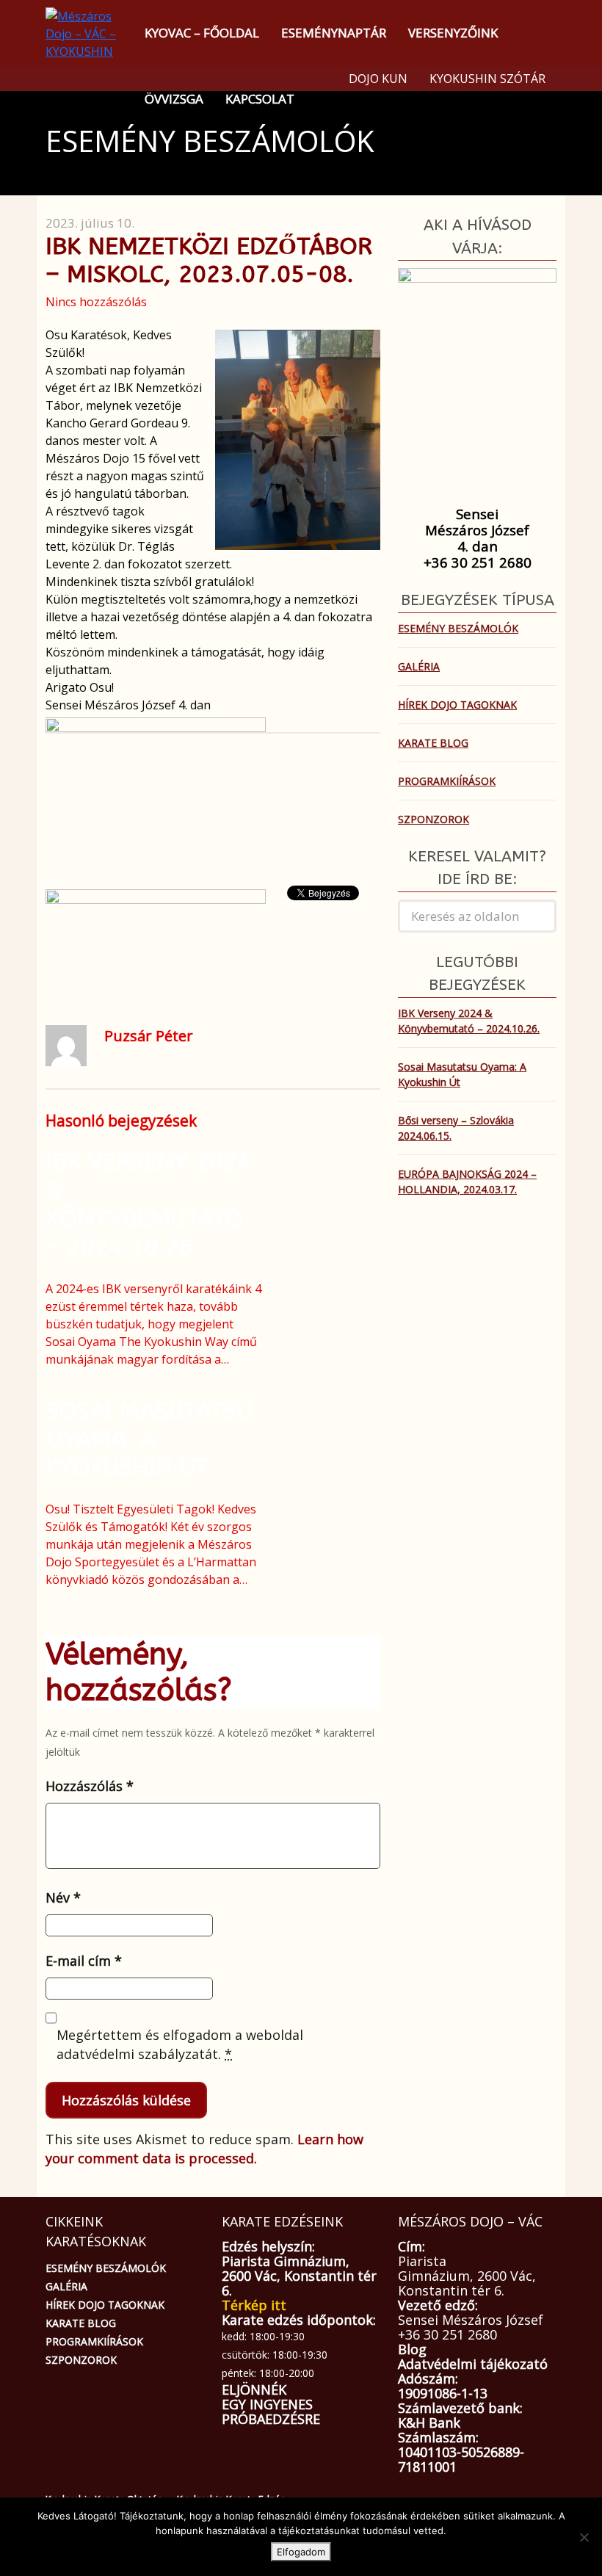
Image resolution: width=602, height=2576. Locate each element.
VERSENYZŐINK (453, 33)
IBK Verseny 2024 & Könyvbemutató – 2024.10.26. (148, 1204)
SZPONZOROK (434, 819)
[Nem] (584, 2537)
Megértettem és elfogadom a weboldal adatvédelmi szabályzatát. (180, 2044)
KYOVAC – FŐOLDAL (202, 33)
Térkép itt (254, 2305)
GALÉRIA (419, 666)
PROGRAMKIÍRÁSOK (447, 781)
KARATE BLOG (433, 743)
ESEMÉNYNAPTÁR (334, 33)
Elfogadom (301, 2552)
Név (63, 1897)
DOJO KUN (378, 79)
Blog (412, 2349)
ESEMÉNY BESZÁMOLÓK (458, 628)
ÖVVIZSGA (174, 99)
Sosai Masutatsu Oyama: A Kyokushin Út (149, 1439)
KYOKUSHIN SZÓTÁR (487, 79)
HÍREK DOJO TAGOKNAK (457, 705)
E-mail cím (84, 1961)
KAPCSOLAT (260, 99)
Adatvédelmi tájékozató (473, 2364)
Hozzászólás (90, 1786)
